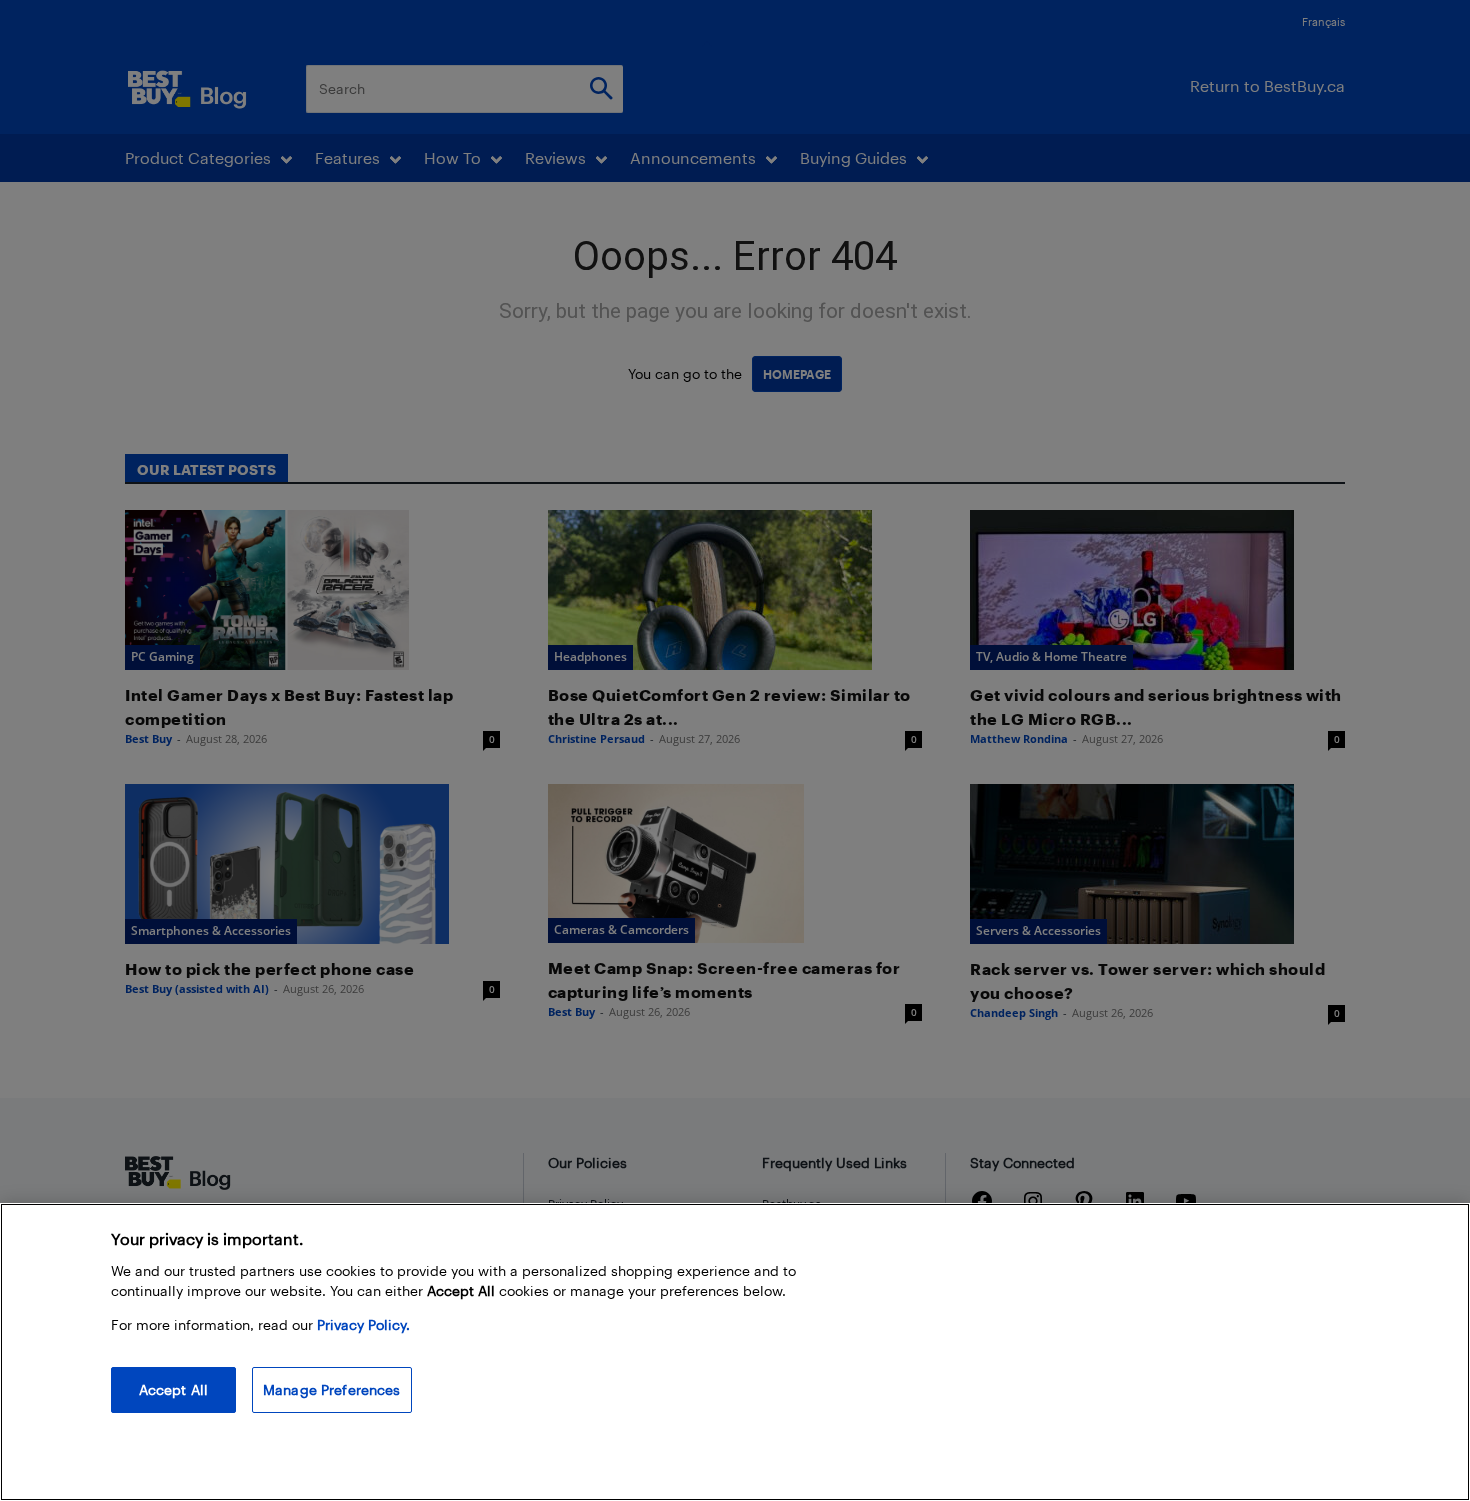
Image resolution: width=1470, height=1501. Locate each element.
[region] (735, 1352)
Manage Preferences (332, 1389)
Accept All (173, 1389)
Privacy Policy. (363, 1324)
